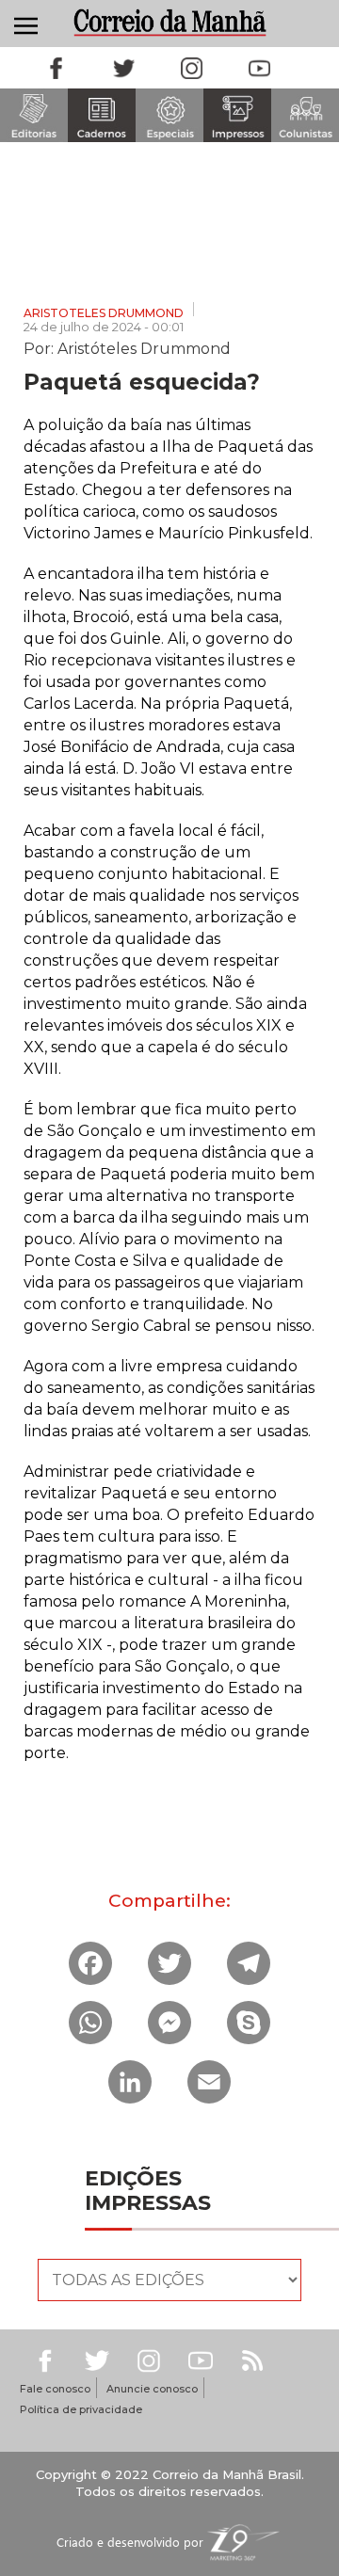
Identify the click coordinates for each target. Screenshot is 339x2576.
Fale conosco (55, 2389)
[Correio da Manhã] (169, 22)
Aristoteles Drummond (104, 313)
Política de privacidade (81, 2409)
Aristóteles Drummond (144, 347)
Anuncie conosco (152, 2389)
